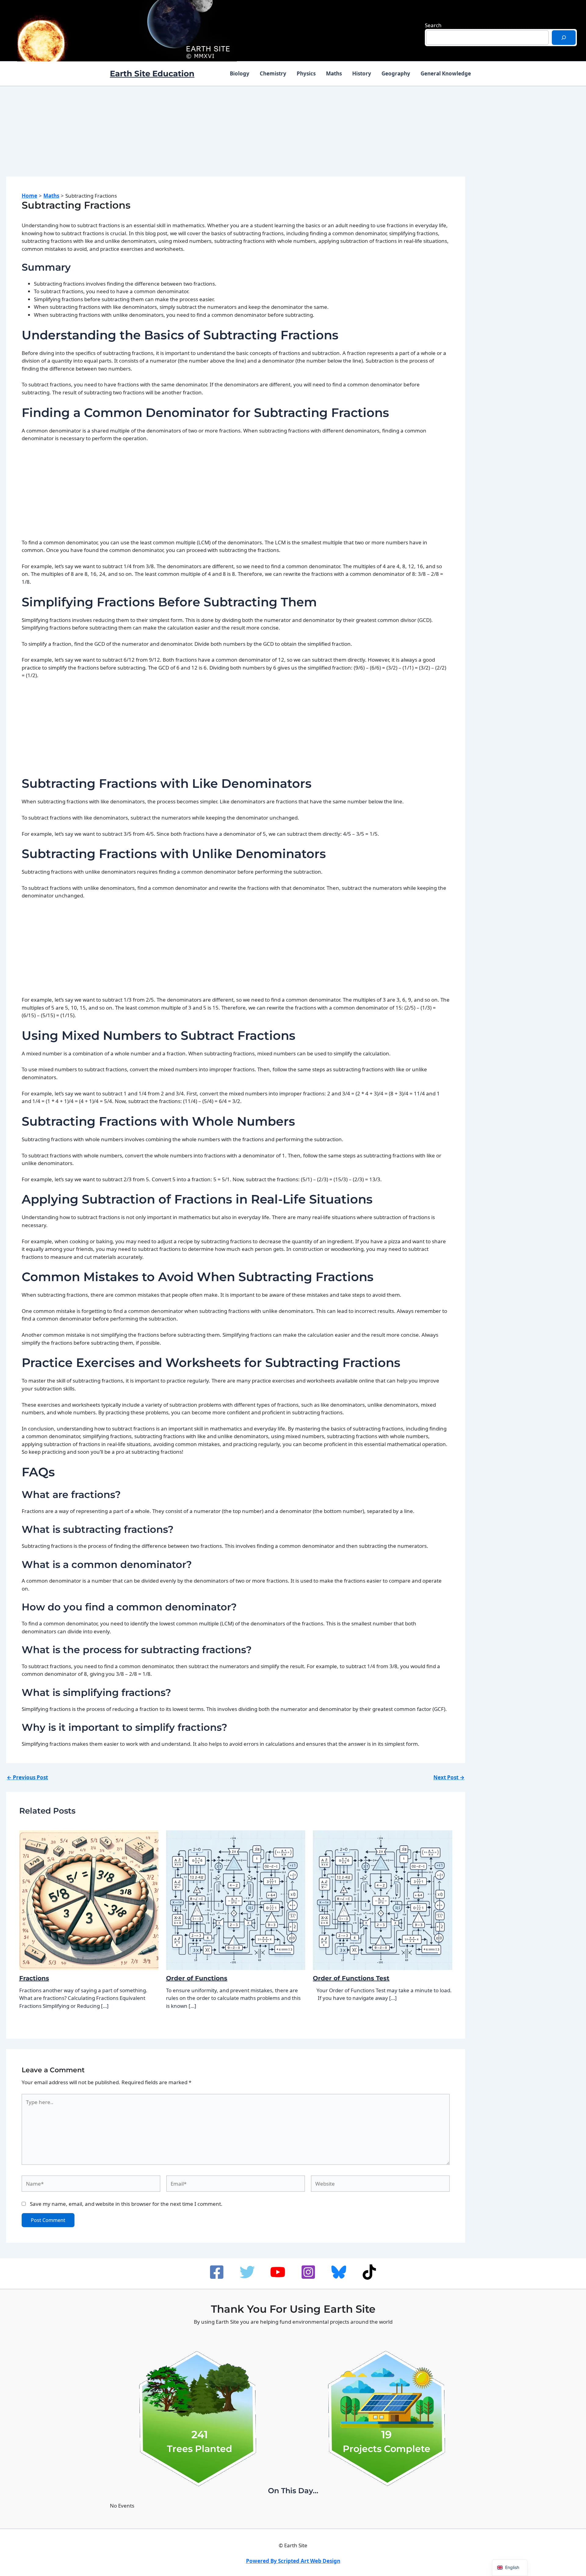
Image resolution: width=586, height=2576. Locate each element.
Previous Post (27, 1777)
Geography (396, 73)
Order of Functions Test (351, 1978)
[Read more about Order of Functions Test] (382, 1900)
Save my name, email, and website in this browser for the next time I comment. (126, 2204)
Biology (240, 73)
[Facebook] (217, 2272)
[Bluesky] (339, 2272)
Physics (306, 73)
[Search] (564, 38)
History (362, 73)
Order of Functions (197, 1978)
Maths (334, 73)
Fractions (34, 1978)
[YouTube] (278, 2272)
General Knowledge (446, 73)
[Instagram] (308, 2272)
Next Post (449, 1777)
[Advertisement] (236, 137)
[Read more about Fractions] (89, 1900)
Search (433, 25)
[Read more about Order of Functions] (236, 1900)
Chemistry (273, 73)
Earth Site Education (152, 74)
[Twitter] (247, 2272)
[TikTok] (369, 2272)
